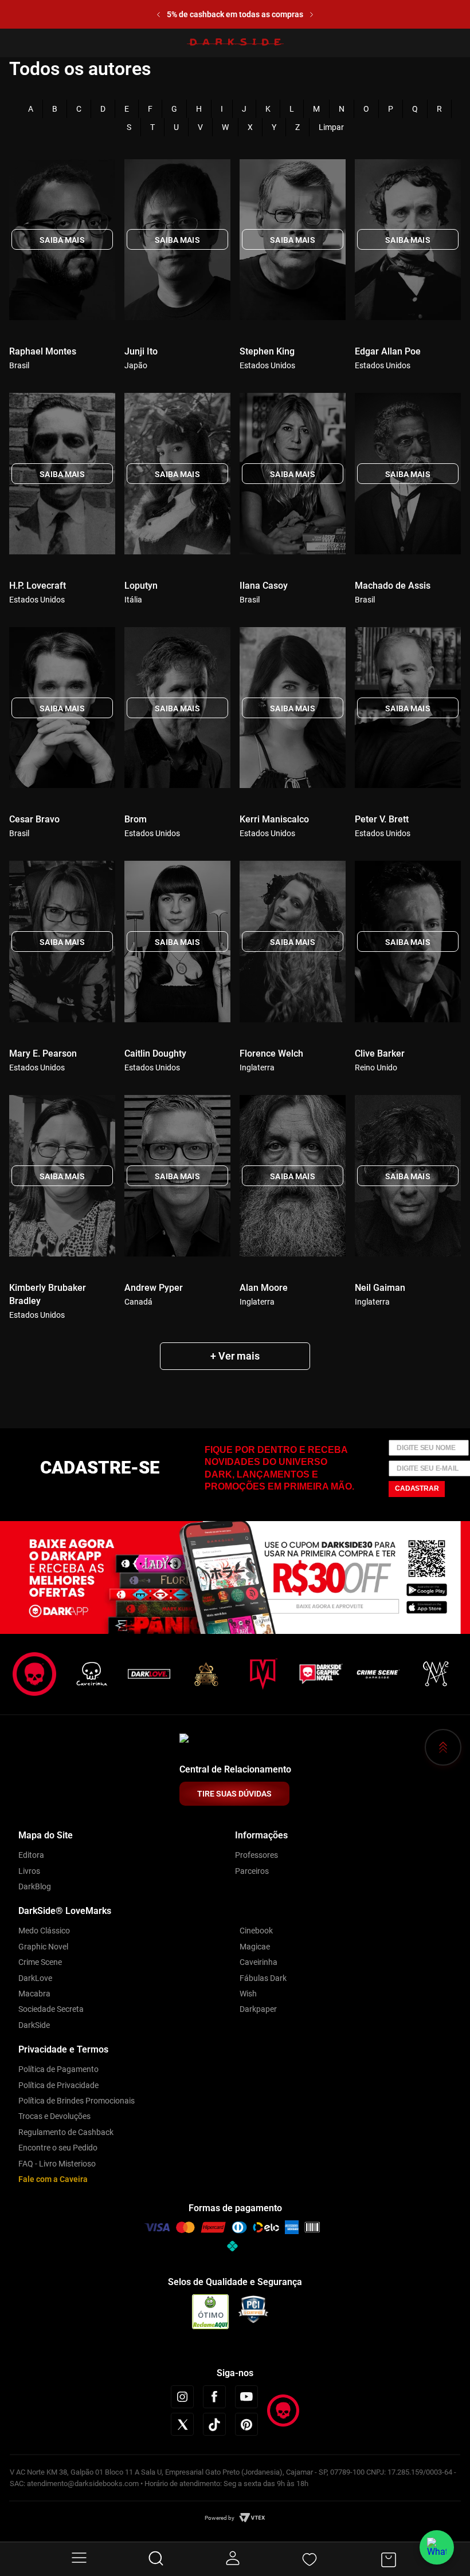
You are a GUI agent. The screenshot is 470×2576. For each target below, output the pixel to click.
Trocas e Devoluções (54, 2116)
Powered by (220, 2518)
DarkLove (35, 1978)
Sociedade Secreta (51, 2009)
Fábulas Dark (263, 1978)
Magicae (255, 1947)
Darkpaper (258, 2009)
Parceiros (252, 1871)
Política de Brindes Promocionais (77, 2101)
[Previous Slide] (73, 15)
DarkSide (34, 2025)
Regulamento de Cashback (66, 2132)
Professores (256, 1855)
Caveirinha (258, 1962)
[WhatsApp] (437, 2547)
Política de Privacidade (58, 2085)
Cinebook (256, 1931)
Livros (29, 1871)
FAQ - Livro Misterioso (57, 2164)
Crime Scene (40, 1962)
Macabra (34, 1994)
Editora (31, 1855)
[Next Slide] (397, 15)
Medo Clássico (44, 1931)
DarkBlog (35, 1886)
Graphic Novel (43, 1947)
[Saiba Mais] (62, 239)
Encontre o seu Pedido (58, 2148)
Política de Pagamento (58, 2069)
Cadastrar (417, 1488)
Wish (248, 1994)
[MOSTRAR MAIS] (235, 1356)
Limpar (331, 127)
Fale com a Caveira (53, 2179)
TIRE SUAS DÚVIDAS (234, 1794)
